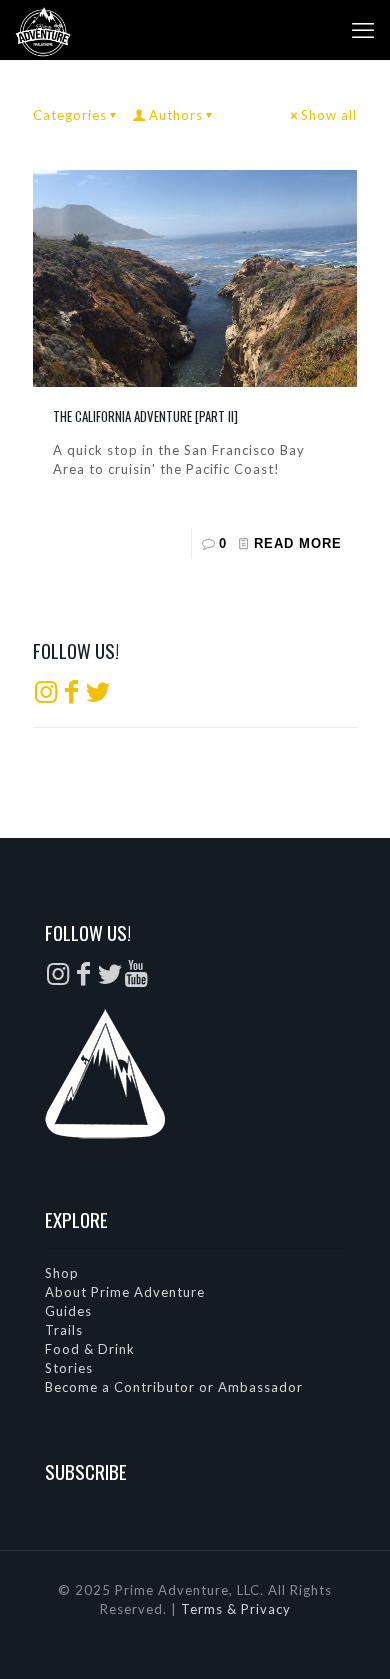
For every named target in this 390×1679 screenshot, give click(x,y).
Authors (176, 115)
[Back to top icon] (349, 1638)
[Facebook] (72, 696)
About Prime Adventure (125, 1292)
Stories (69, 1368)
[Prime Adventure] (43, 30)
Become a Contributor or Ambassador (174, 1387)
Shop (62, 1273)
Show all (329, 115)
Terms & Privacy (236, 1609)
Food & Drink (90, 1349)
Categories (70, 115)
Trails (64, 1330)
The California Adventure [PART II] (145, 416)
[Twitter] (98, 696)
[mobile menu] (363, 30)
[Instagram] (46, 696)
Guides (68, 1311)
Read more (298, 543)
